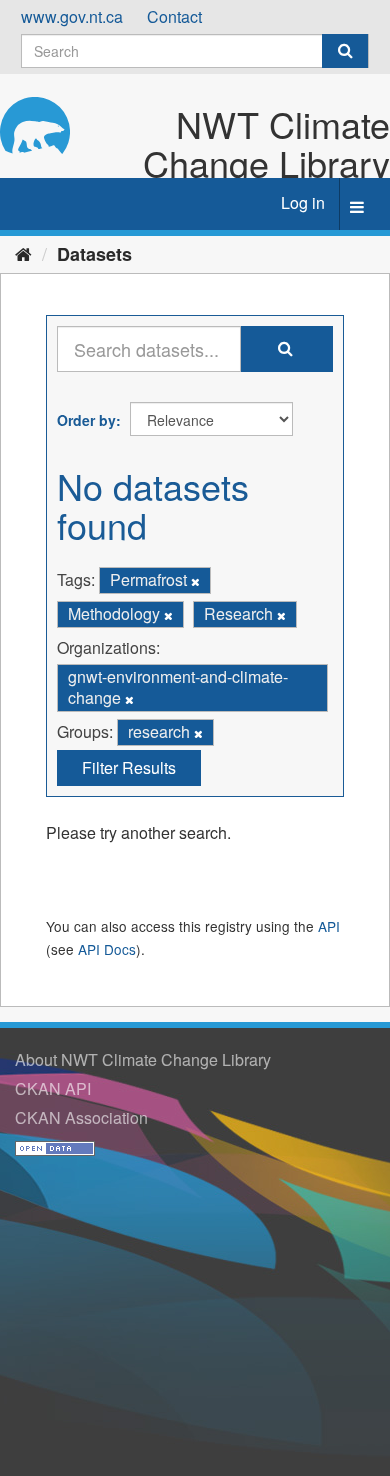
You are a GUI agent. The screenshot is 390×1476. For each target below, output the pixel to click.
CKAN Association (81, 1117)
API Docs (107, 949)
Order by (86, 420)
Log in (303, 202)
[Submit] (345, 51)
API (329, 926)
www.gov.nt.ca (72, 16)
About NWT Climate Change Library (143, 1059)
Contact (174, 16)
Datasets (94, 254)
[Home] (23, 253)
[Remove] (195, 581)
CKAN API (53, 1088)
